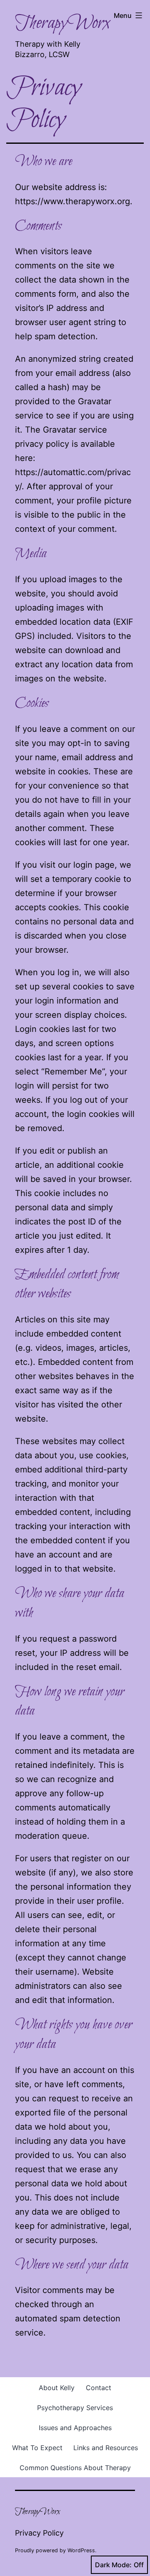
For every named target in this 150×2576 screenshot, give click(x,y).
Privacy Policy (39, 2533)
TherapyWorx (62, 23)
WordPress (81, 2550)
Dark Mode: (113, 2565)
